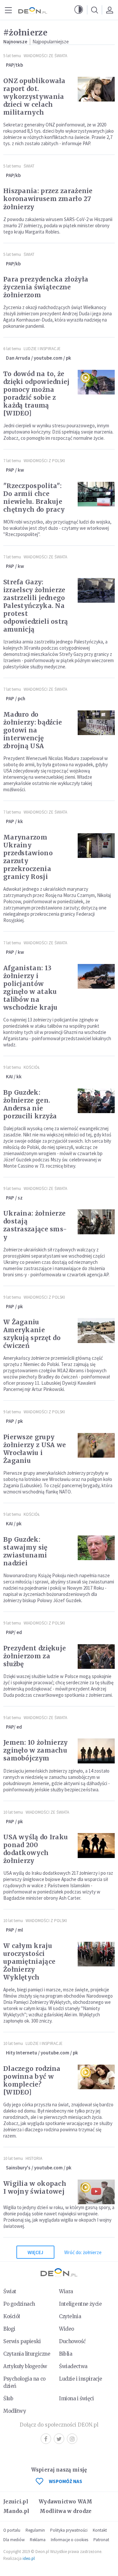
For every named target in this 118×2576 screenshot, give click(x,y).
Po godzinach (19, 2304)
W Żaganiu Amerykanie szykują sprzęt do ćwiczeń (32, 1334)
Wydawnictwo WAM (66, 2502)
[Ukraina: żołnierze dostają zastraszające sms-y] (96, 1222)
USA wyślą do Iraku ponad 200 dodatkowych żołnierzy (36, 1849)
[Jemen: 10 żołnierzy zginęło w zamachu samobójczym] (96, 1751)
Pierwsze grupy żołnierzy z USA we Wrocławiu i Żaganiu (35, 1449)
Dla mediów (14, 2540)
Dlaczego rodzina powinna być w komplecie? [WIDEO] (32, 2080)
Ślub (8, 2398)
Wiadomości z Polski (44, 461)
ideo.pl (29, 2558)
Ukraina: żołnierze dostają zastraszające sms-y (35, 1225)
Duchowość (72, 2341)
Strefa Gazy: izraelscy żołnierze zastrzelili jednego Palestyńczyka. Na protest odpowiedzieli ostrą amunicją (36, 606)
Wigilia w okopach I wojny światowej (35, 2187)
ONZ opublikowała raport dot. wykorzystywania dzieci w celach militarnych (34, 97)
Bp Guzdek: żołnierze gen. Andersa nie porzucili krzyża (30, 1104)
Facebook (46, 2439)
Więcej (35, 2252)
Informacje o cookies (69, 2540)
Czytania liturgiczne (27, 2354)
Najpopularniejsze (51, 42)
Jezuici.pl (16, 2502)
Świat (29, 166)
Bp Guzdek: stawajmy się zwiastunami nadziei (25, 1551)
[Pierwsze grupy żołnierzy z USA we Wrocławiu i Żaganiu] (96, 1445)
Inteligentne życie (80, 2304)
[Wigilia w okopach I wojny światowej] (96, 2192)
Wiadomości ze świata (45, 56)
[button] (79, 10)
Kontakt (100, 2530)
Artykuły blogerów (25, 2366)
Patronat (101, 2540)
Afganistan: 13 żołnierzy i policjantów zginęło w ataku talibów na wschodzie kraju (30, 988)
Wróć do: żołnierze (83, 2252)
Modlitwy (15, 2411)
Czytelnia (70, 2316)
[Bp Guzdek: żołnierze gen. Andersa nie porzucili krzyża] (96, 1101)
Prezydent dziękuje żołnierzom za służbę (35, 1656)
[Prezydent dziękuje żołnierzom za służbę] (96, 1657)
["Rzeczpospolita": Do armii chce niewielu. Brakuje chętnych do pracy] (96, 494)
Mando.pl (16, 2511)
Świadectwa (73, 2366)
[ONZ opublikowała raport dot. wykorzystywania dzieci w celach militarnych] (96, 89)
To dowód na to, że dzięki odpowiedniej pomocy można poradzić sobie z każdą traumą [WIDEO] (37, 393)
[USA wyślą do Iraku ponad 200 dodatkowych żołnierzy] (96, 1846)
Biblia (66, 2354)
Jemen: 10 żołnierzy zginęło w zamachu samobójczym (36, 1750)
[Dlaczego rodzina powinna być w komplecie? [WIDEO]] (96, 2077)
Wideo (67, 2329)
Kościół (32, 1067)
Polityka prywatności (69, 2530)
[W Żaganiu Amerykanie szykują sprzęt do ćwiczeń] (96, 1331)
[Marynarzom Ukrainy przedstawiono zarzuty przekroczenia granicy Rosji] (96, 846)
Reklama (38, 2540)
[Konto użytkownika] (109, 10)
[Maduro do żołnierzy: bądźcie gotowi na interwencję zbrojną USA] (96, 723)
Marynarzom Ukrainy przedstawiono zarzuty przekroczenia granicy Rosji (28, 857)
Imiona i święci (77, 2398)
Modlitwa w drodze (66, 2511)
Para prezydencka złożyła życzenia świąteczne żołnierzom (46, 287)
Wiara (66, 2291)
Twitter (59, 2439)
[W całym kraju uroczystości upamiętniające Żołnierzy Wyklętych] (96, 1954)
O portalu (12, 2530)
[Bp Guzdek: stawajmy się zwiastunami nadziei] (96, 1548)
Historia (34, 2158)
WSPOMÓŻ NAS (66, 2481)
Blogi (9, 2329)
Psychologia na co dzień (24, 2382)
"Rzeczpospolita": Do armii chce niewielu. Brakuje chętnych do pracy (34, 498)
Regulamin (35, 2530)
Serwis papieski (22, 2341)
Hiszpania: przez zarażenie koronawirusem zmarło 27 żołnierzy (48, 199)
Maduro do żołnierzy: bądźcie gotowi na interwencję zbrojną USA (33, 730)
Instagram (72, 2439)
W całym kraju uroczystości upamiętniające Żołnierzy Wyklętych (29, 1961)
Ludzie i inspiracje (42, 349)
